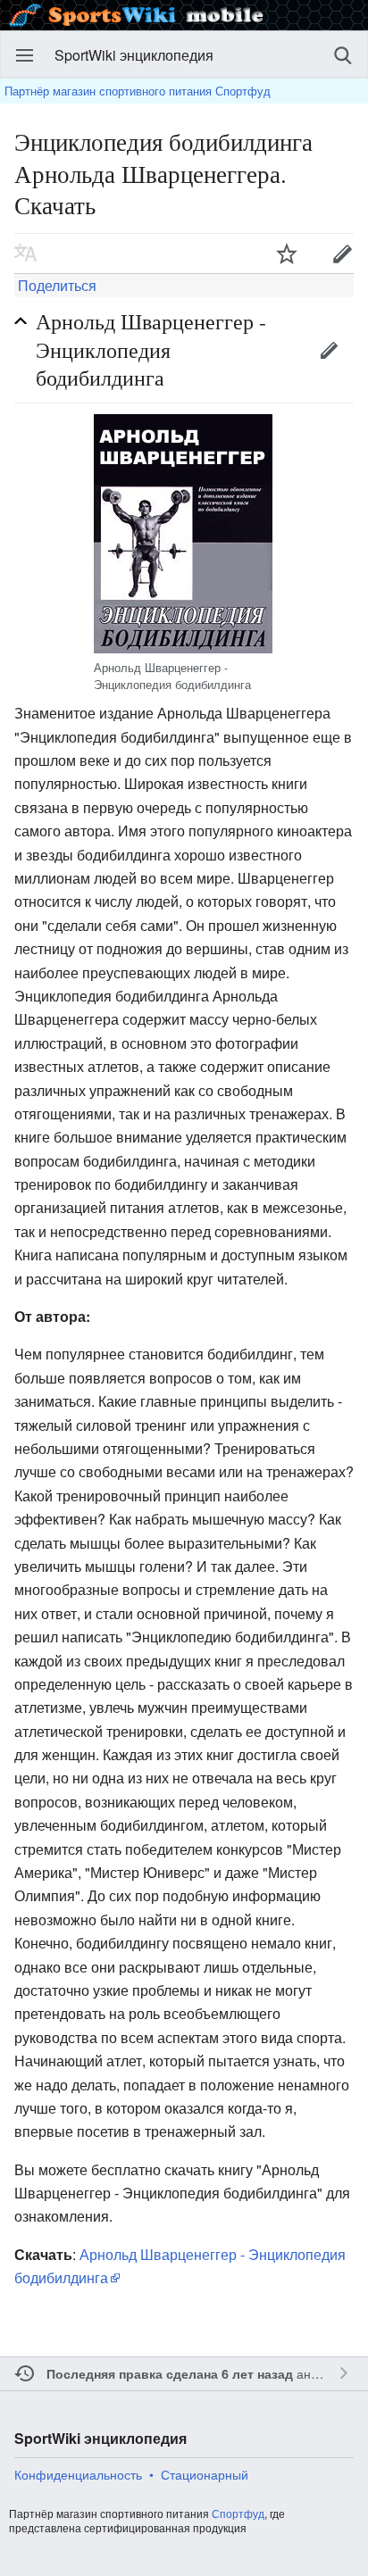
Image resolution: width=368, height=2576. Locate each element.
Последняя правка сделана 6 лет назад (170, 2373)
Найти (343, 55)
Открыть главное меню (25, 55)
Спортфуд (238, 2513)
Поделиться (55, 285)
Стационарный (205, 2474)
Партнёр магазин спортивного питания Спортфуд (138, 91)
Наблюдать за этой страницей (287, 253)
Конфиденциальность (78, 2474)
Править (329, 350)
